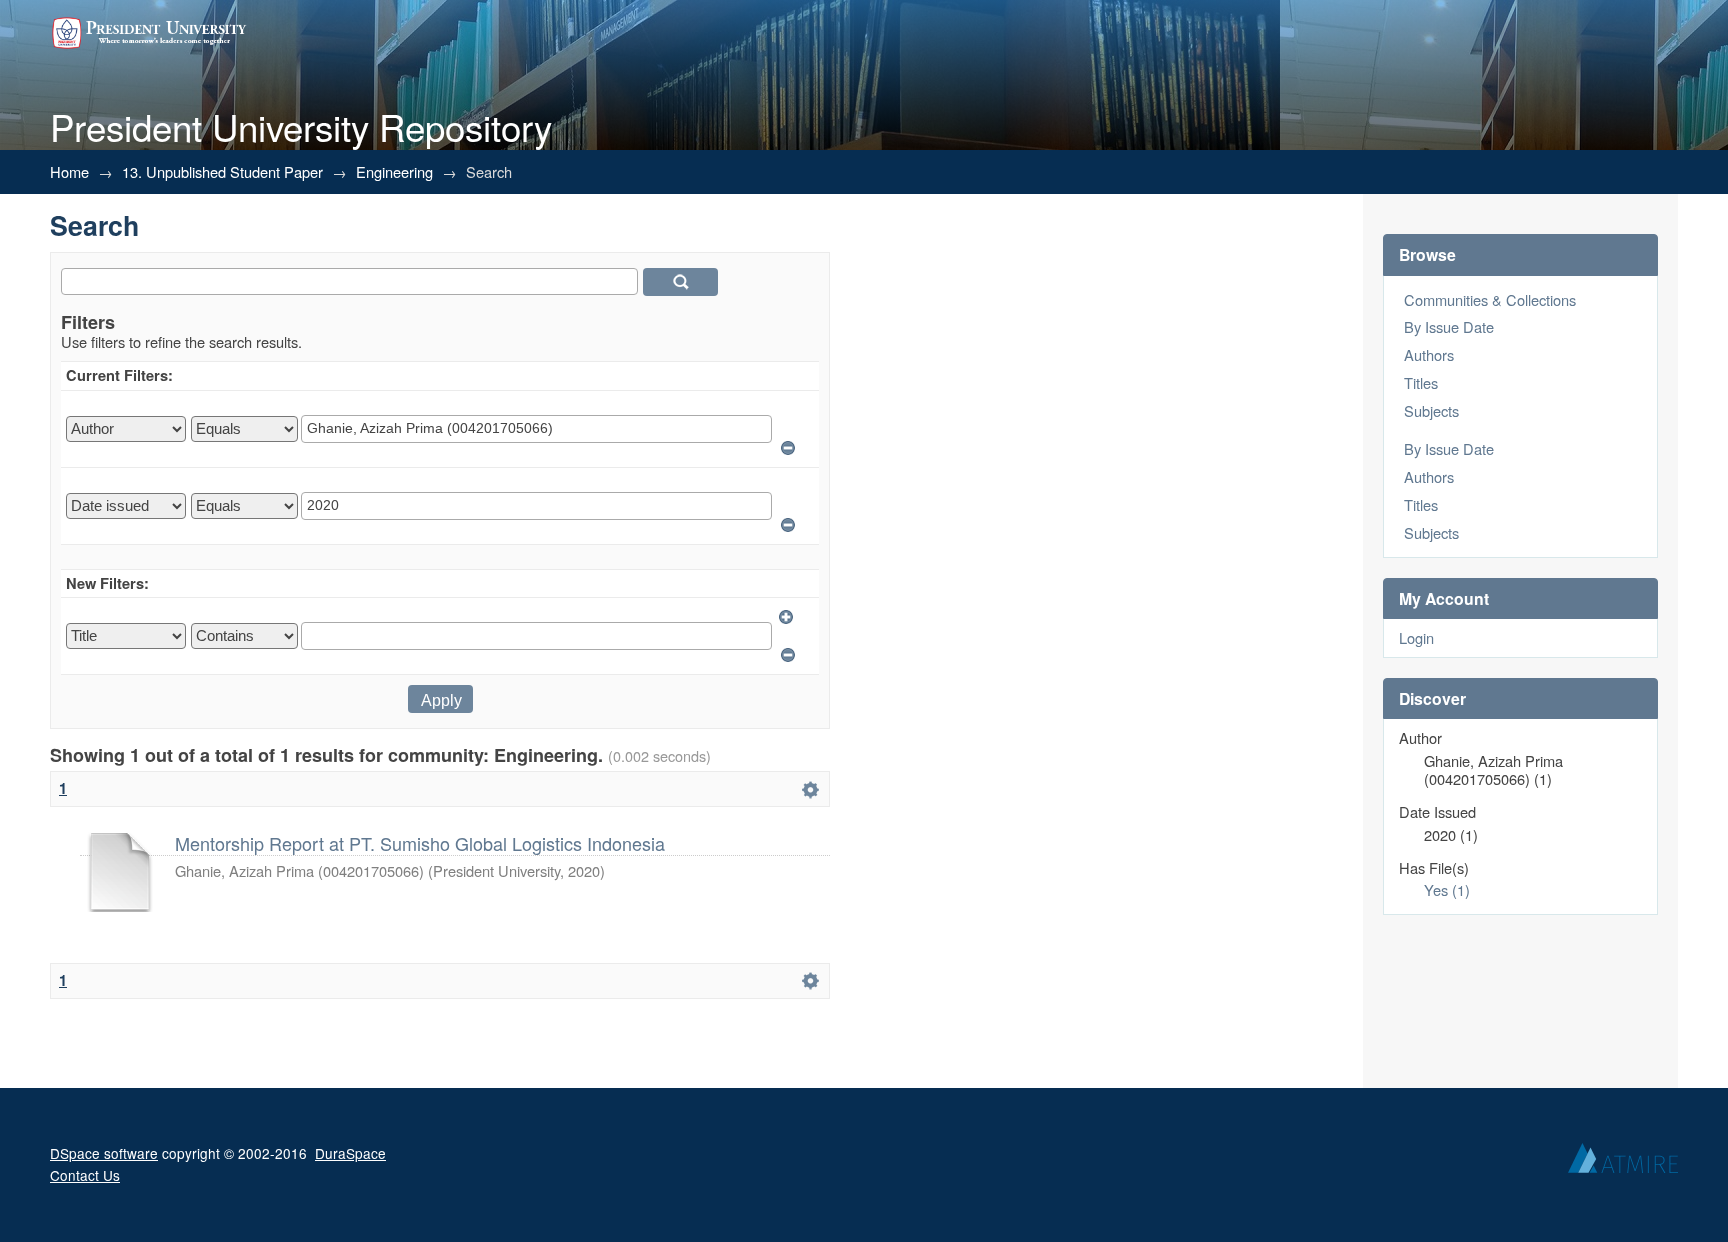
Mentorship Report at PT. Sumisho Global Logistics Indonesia (420, 843)
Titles (1421, 382)
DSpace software (104, 1153)
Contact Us (85, 1175)
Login (1416, 637)
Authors (1429, 354)
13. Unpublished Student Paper (222, 171)
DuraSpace (350, 1153)
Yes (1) (1447, 889)
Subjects (1431, 410)
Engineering (394, 171)
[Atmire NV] (1623, 1163)
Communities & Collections (1490, 299)
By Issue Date (1449, 326)
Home (69, 171)
